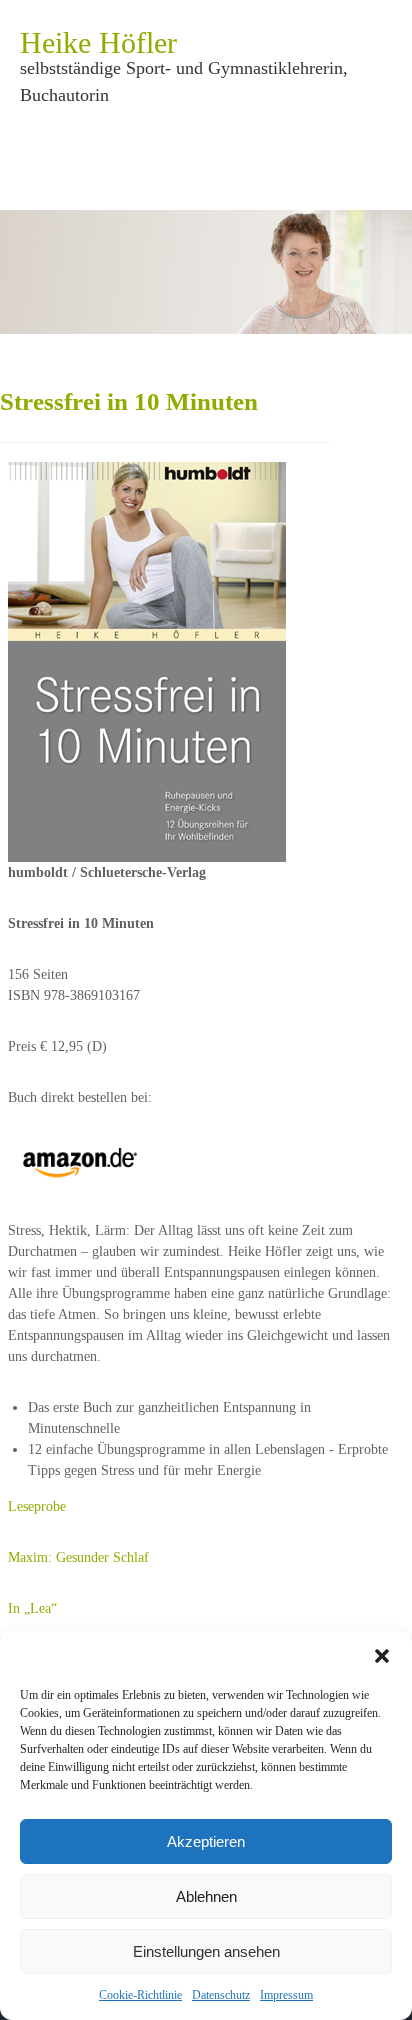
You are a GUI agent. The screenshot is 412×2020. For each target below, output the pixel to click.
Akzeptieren (206, 1841)
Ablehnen (206, 1896)
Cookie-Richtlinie (140, 1995)
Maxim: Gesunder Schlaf (78, 1557)
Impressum (286, 1995)
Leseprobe (37, 1506)
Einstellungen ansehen (206, 1951)
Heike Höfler (98, 42)
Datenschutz (221, 1995)
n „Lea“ (35, 1608)
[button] (382, 1656)
